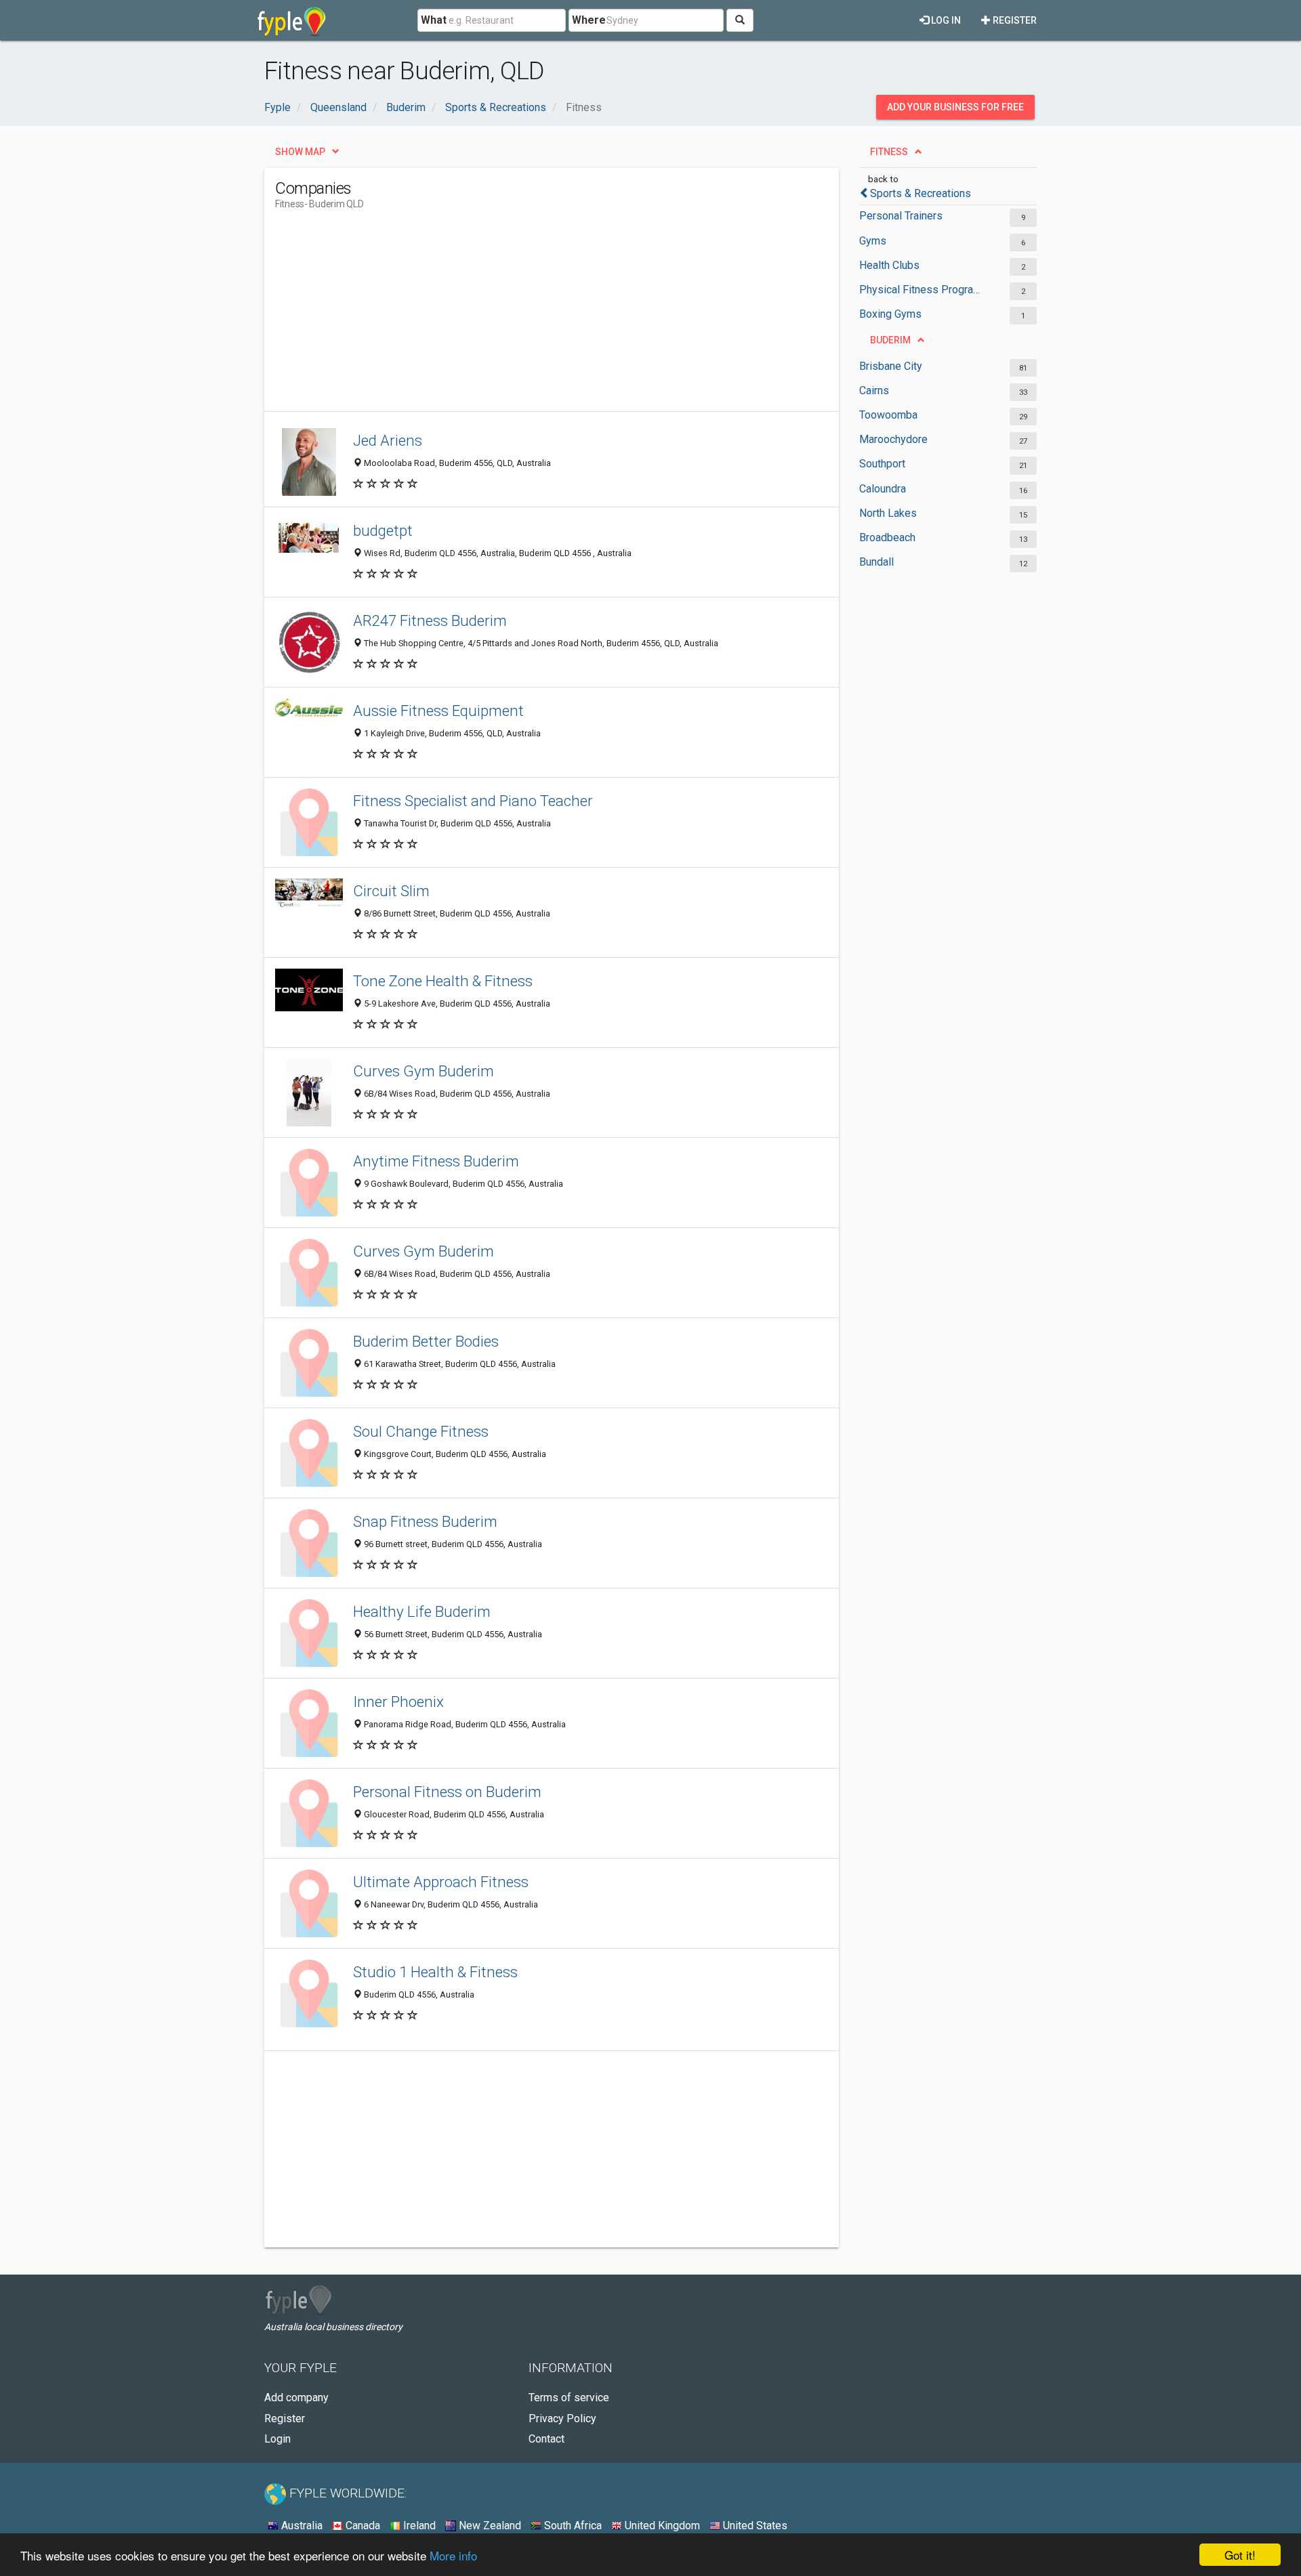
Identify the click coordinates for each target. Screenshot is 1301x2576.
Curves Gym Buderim (424, 1071)
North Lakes (888, 513)
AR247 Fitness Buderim (430, 620)
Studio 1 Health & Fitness (435, 1972)
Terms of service (569, 2398)
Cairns (874, 390)
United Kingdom (661, 2526)
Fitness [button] (889, 152)
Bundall (876, 562)
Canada (362, 2526)
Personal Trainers (901, 216)
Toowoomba (888, 415)
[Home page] (292, 20)
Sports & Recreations (921, 193)
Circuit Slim (391, 891)
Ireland (418, 2526)
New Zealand (489, 2526)
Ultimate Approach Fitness (441, 1882)
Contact (546, 2439)
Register (1014, 20)
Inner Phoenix (398, 1702)
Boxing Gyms (890, 314)
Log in (945, 20)
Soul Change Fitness (421, 1431)
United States (754, 2526)
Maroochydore (893, 439)
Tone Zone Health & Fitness (443, 981)
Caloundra (883, 489)
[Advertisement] (522, 316)
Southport (882, 464)
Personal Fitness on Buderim (447, 1792)
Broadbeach (887, 537)
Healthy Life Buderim (422, 1611)
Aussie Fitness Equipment (438, 711)
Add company (296, 2398)
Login (277, 2439)
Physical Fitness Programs (923, 290)
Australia (301, 2526)
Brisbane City (891, 366)
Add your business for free (955, 107)
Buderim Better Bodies (426, 1341)
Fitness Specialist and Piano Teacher (473, 801)
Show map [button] (300, 152)
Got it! (1240, 2555)
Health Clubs (889, 265)
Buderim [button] (890, 340)
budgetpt (383, 530)
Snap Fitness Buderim (425, 1521)
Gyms (873, 241)
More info (453, 2555)
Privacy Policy (562, 2419)
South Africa (572, 2526)
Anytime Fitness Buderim (436, 1161)
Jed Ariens (388, 440)
